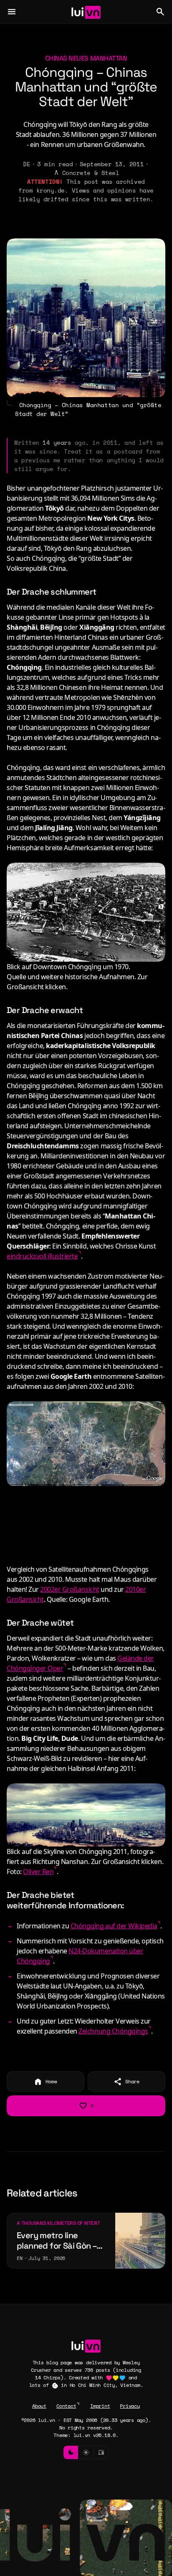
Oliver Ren (38, 1872)
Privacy (130, 2406)
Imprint (100, 2406)
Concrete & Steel (91, 173)
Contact (66, 2406)
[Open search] (160, 12)
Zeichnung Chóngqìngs (113, 2031)
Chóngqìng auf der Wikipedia (114, 1926)
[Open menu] (12, 12)
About (39, 2406)
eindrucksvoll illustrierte (42, 1256)
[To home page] (86, 12)
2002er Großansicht (70, 1589)
